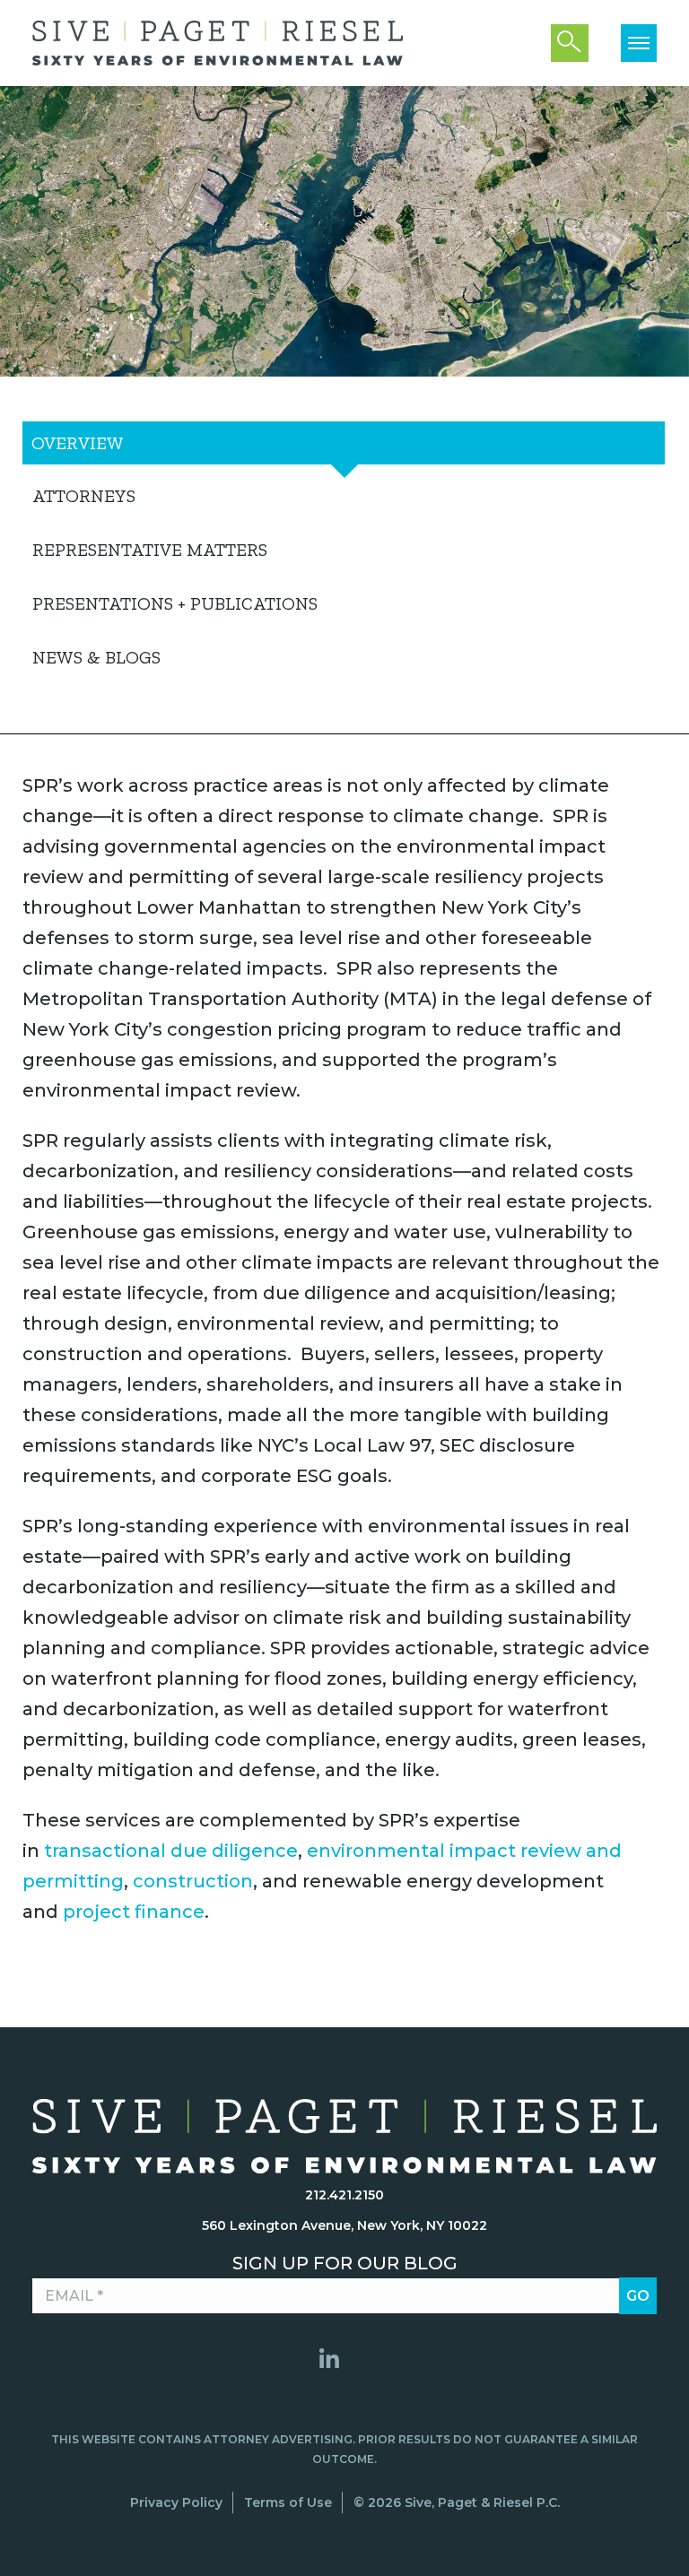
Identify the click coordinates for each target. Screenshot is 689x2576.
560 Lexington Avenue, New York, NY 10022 (344, 2225)
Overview (78, 443)
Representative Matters (150, 550)
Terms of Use (288, 2502)
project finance (134, 1912)
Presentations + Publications (175, 603)
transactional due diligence (171, 1851)
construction (193, 1881)
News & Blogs (96, 657)
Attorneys (84, 496)
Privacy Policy (176, 2502)
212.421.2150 (344, 2195)
